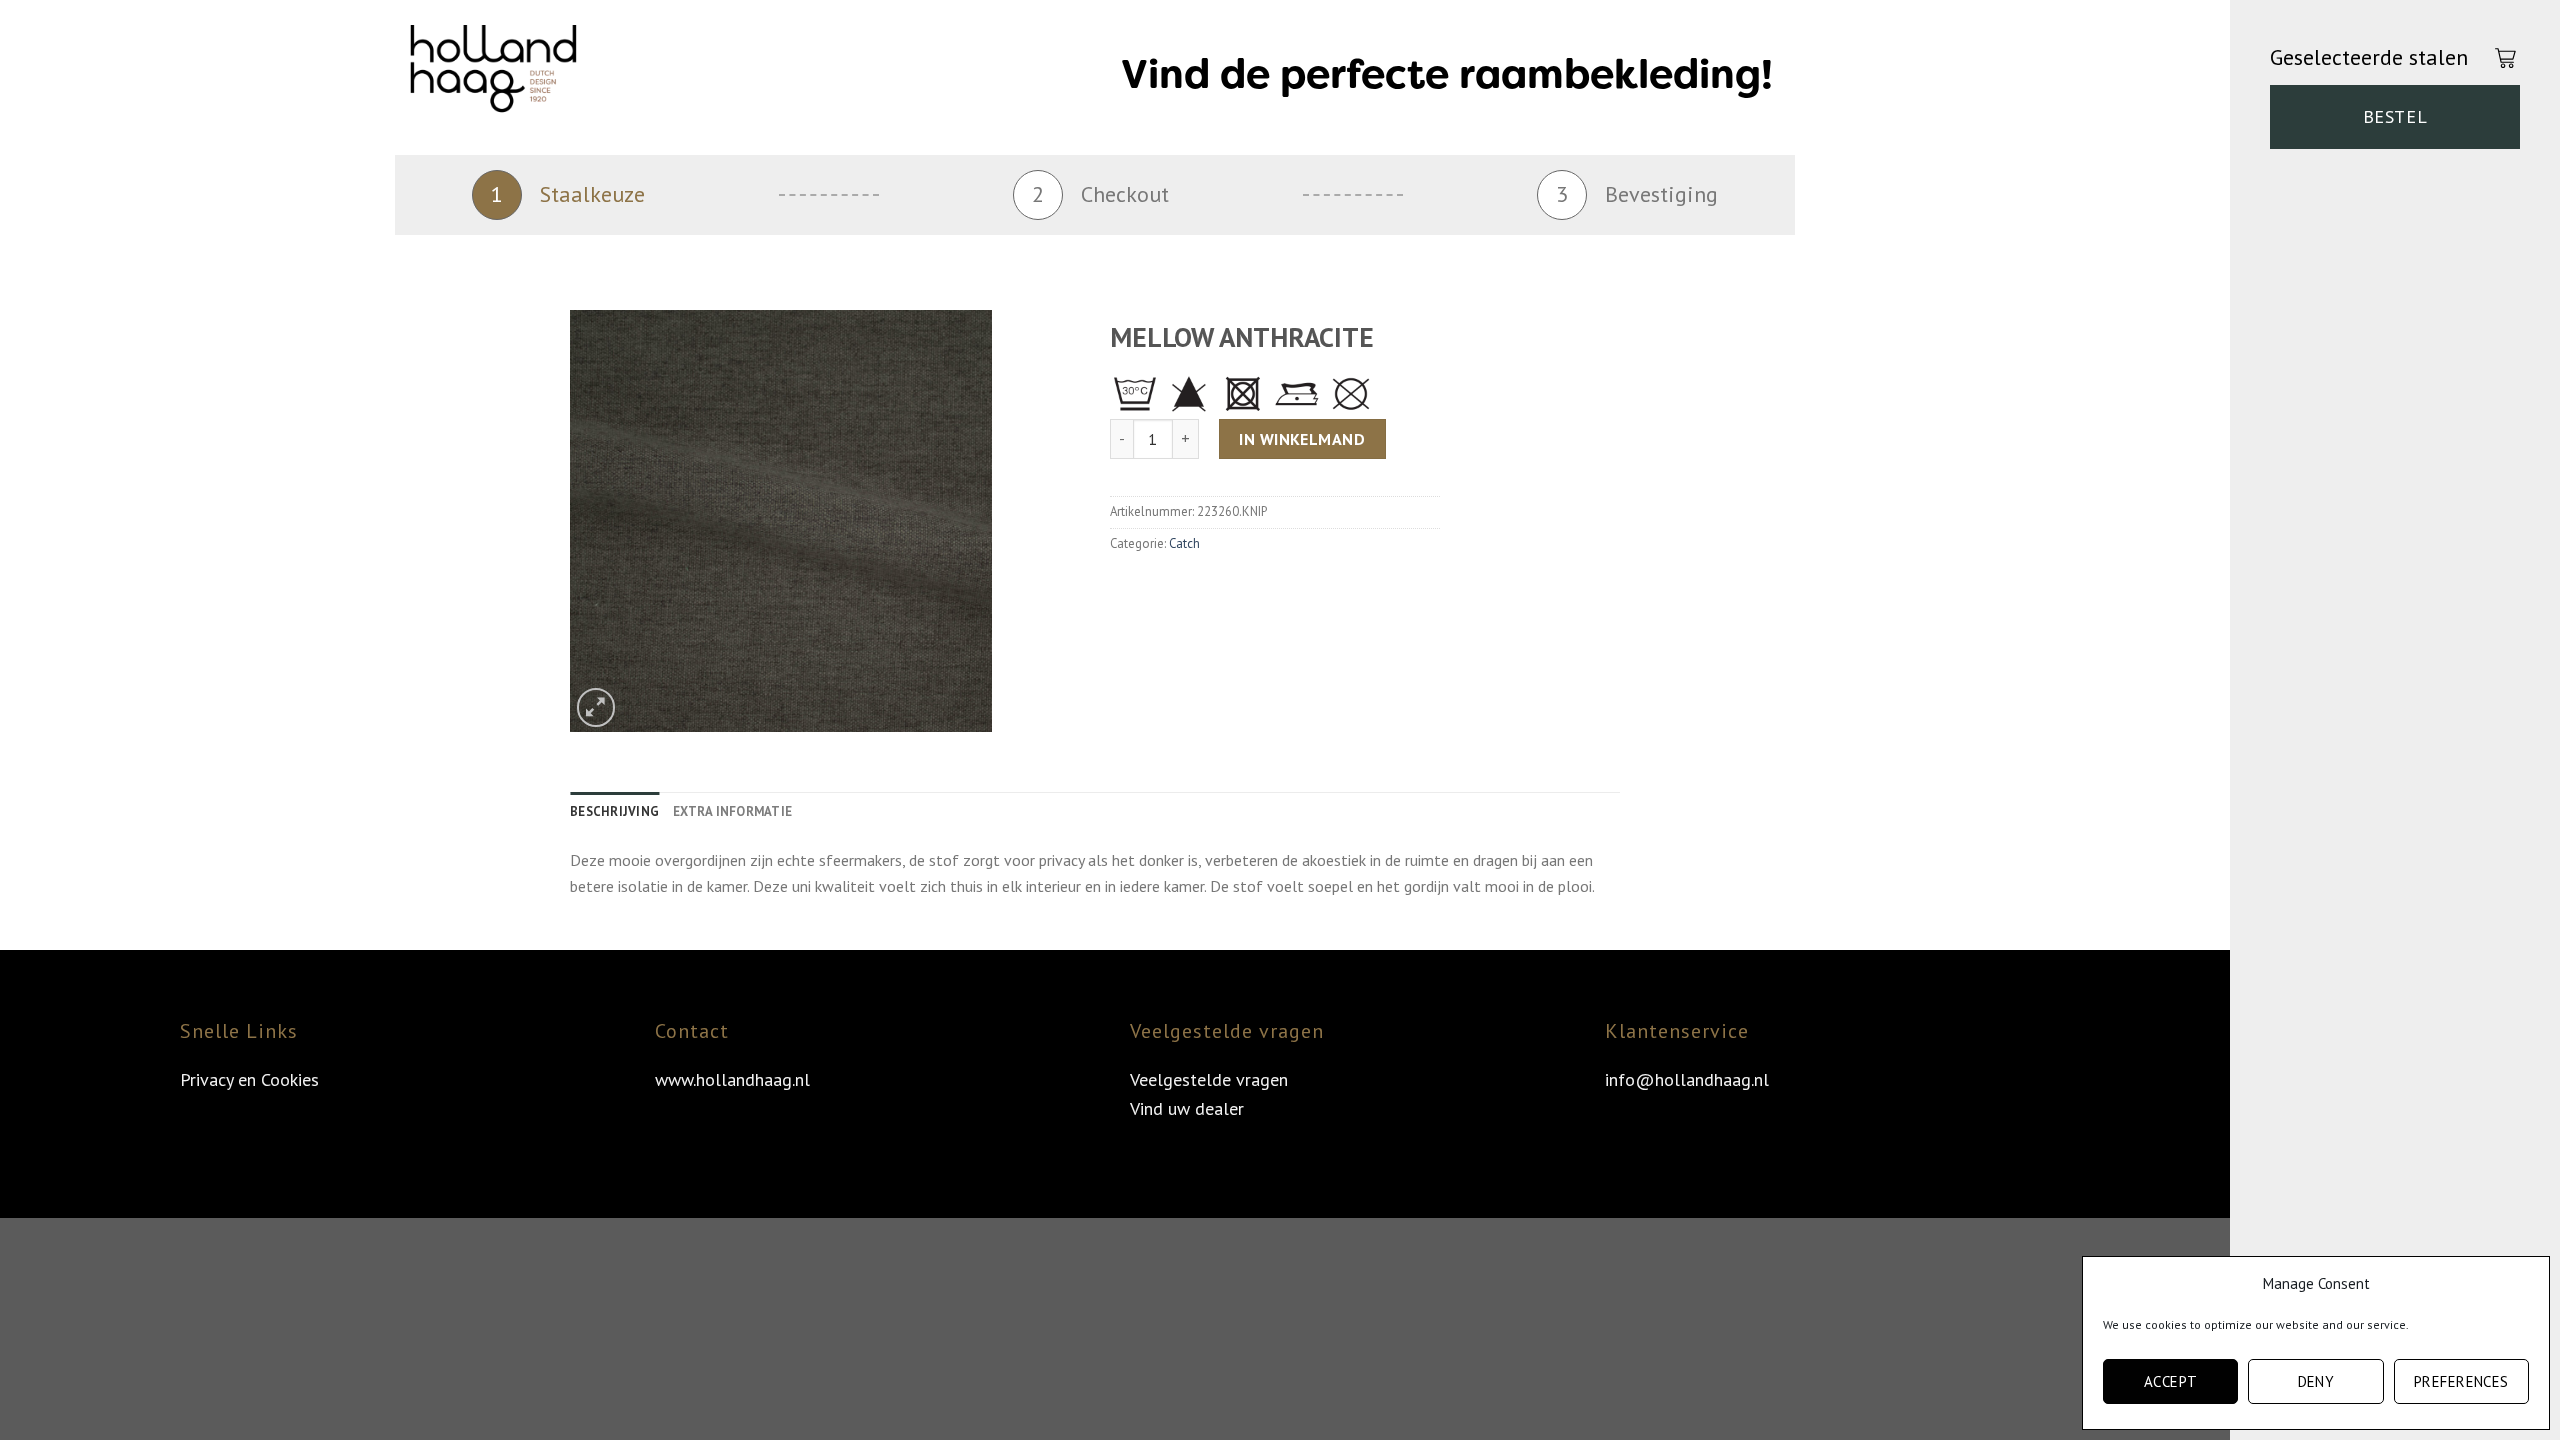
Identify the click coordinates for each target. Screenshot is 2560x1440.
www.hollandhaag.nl (732, 1079)
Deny (2316, 1381)
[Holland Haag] (510, 75)
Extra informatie (732, 811)
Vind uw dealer (1187, 1108)
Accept (2171, 1381)
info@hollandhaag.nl (1687, 1079)
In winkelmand (1302, 439)
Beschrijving (614, 811)
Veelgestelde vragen (1209, 1079)
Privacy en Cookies (249, 1079)
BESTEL (2395, 116)
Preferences (2461, 1381)
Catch (1184, 543)
